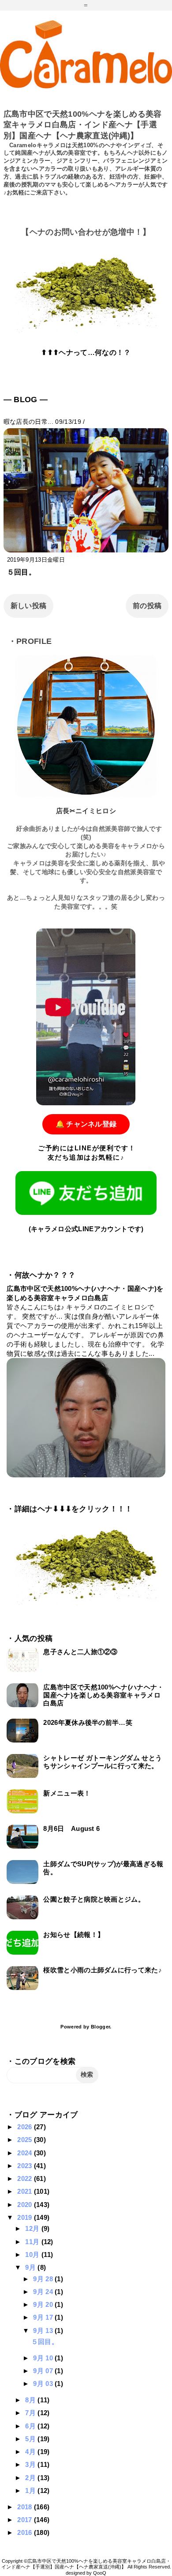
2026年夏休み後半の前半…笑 (88, 1722)
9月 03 (44, 2384)
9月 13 (44, 2331)
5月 (31, 2439)
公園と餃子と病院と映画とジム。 (94, 1899)
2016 (26, 2532)
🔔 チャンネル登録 (86, 1124)
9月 (31, 2267)
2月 (31, 2478)
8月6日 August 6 (71, 1828)
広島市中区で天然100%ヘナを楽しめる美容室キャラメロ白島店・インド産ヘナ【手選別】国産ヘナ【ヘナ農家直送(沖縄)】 (83, 125)
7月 (31, 2413)
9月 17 (44, 2317)
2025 (26, 2140)
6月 (31, 2426)
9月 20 (44, 2304)
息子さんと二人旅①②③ (80, 1652)
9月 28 (44, 2279)
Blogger (100, 2027)
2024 (26, 2153)
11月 (33, 2242)
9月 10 (44, 2358)
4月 (31, 2452)
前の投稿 (147, 606)
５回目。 (21, 572)
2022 (26, 2178)
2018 (26, 2507)
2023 (26, 2166)
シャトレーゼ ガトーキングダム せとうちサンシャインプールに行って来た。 (103, 1762)
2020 (26, 2205)
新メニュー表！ (67, 1793)
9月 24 (44, 2292)
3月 (31, 2464)
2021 (26, 2191)
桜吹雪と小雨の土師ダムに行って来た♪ (103, 1970)
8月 (31, 2400)
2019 (26, 2217)
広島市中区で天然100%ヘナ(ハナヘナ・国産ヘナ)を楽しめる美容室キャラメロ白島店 (103, 1695)
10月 (33, 2254)
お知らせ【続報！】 (74, 1935)
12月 (33, 2228)
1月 (31, 2490)
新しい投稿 (29, 606)
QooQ (100, 2573)
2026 (26, 2127)
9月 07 (44, 2371)
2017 (26, 2520)
